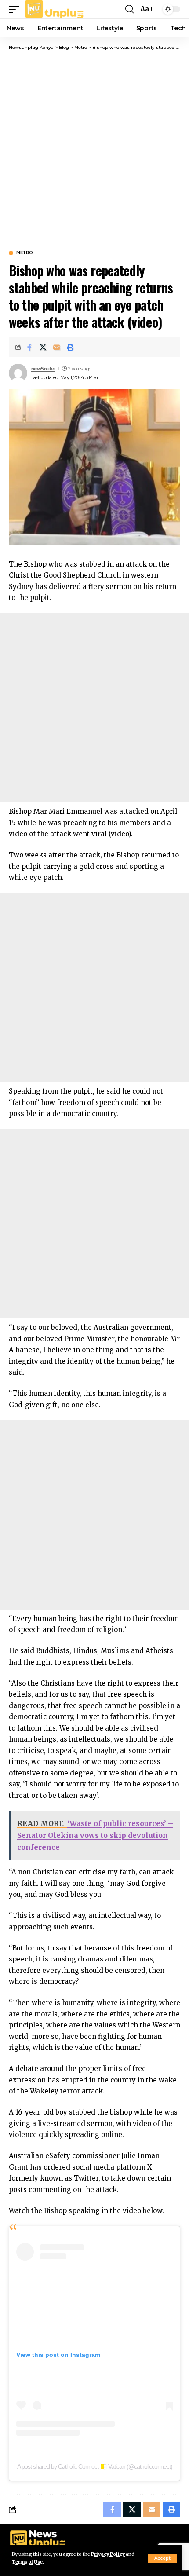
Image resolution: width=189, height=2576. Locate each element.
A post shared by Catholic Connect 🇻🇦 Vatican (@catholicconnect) (95, 2466)
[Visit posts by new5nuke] (18, 373)
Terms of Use (27, 2562)
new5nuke (43, 369)
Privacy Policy (108, 2554)
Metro (25, 253)
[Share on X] (43, 347)
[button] (162, 2558)
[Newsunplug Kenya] (55, 9)
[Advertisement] (94, 150)
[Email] (57, 347)
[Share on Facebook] (29, 347)
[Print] (70, 347)
